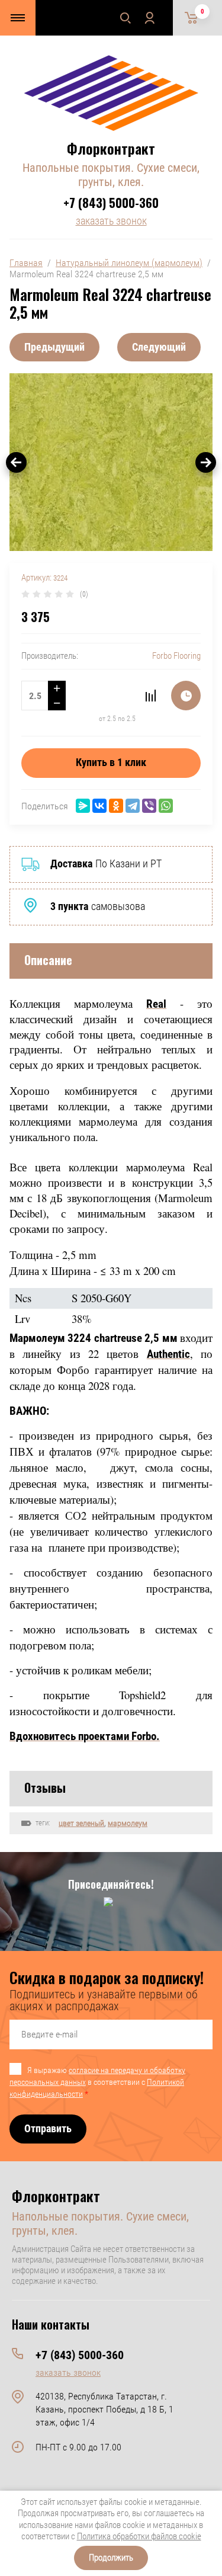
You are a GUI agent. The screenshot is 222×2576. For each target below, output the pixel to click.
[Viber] (149, 806)
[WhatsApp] (166, 806)
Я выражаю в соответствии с (97, 2082)
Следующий (159, 347)
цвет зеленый (81, 1823)
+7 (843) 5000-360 (111, 203)
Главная (26, 263)
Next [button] (206, 462)
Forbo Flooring (176, 656)
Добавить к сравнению (150, 696)
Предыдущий (54, 347)
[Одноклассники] (116, 806)
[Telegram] (133, 806)
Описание (48, 960)
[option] (111, 462)
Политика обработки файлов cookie (139, 2536)
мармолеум (128, 1823)
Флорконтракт (111, 148)
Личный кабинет (149, 18)
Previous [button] (16, 462)
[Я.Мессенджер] (83, 806)
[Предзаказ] (186, 696)
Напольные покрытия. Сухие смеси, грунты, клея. (111, 175)
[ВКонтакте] (99, 806)
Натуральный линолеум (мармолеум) (129, 263)
